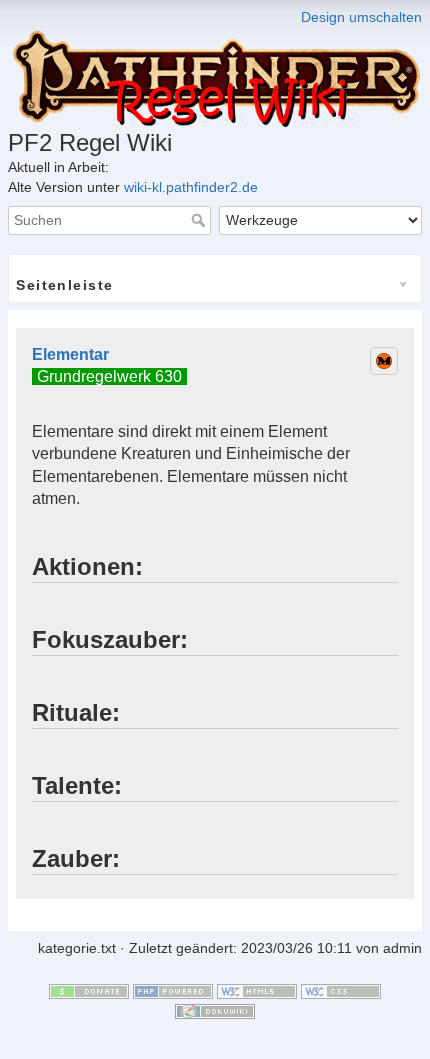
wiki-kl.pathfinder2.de (191, 187)
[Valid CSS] (341, 990)
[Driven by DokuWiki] (215, 1010)
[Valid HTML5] (257, 990)
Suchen (200, 220)
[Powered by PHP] (173, 990)
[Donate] (89, 990)
